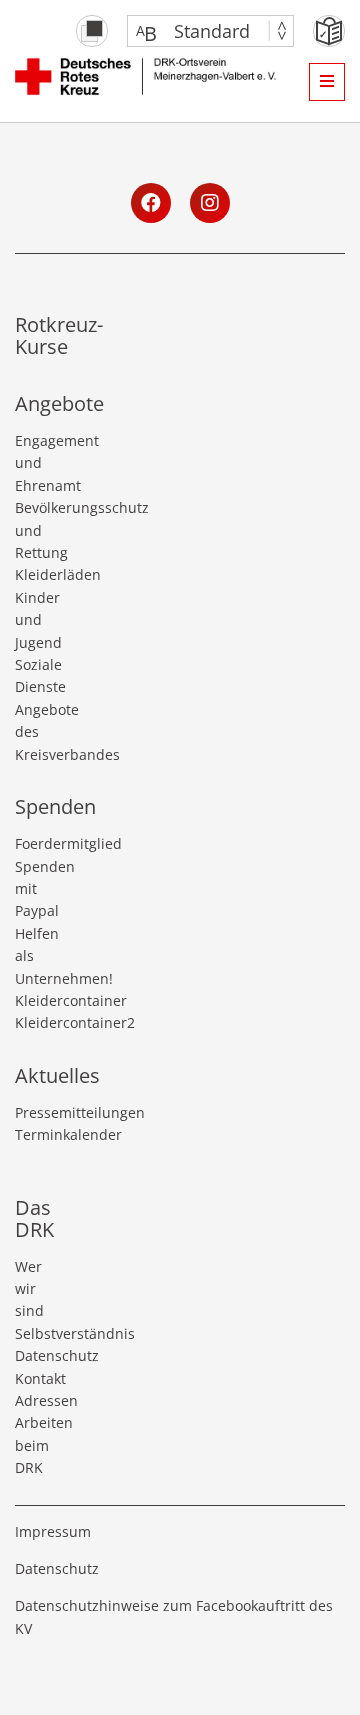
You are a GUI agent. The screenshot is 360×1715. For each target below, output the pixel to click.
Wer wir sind (29, 1289)
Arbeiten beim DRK (36, 1445)
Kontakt (36, 1378)
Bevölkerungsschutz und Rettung (36, 530)
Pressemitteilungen (36, 1112)
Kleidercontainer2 (36, 1022)
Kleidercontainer (36, 1000)
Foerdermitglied (36, 843)
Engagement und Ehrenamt (36, 463)
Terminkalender (36, 1134)
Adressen (36, 1400)
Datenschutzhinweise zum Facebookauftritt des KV (174, 1616)
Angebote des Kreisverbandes (36, 732)
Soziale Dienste (36, 675)
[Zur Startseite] (152, 80)
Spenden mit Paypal (36, 889)
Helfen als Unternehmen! (36, 956)
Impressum (53, 1531)
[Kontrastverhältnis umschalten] (92, 31)
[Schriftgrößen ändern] (200, 31)
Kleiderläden (36, 574)
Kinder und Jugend (36, 620)
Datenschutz (36, 1355)
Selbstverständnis (36, 1333)
